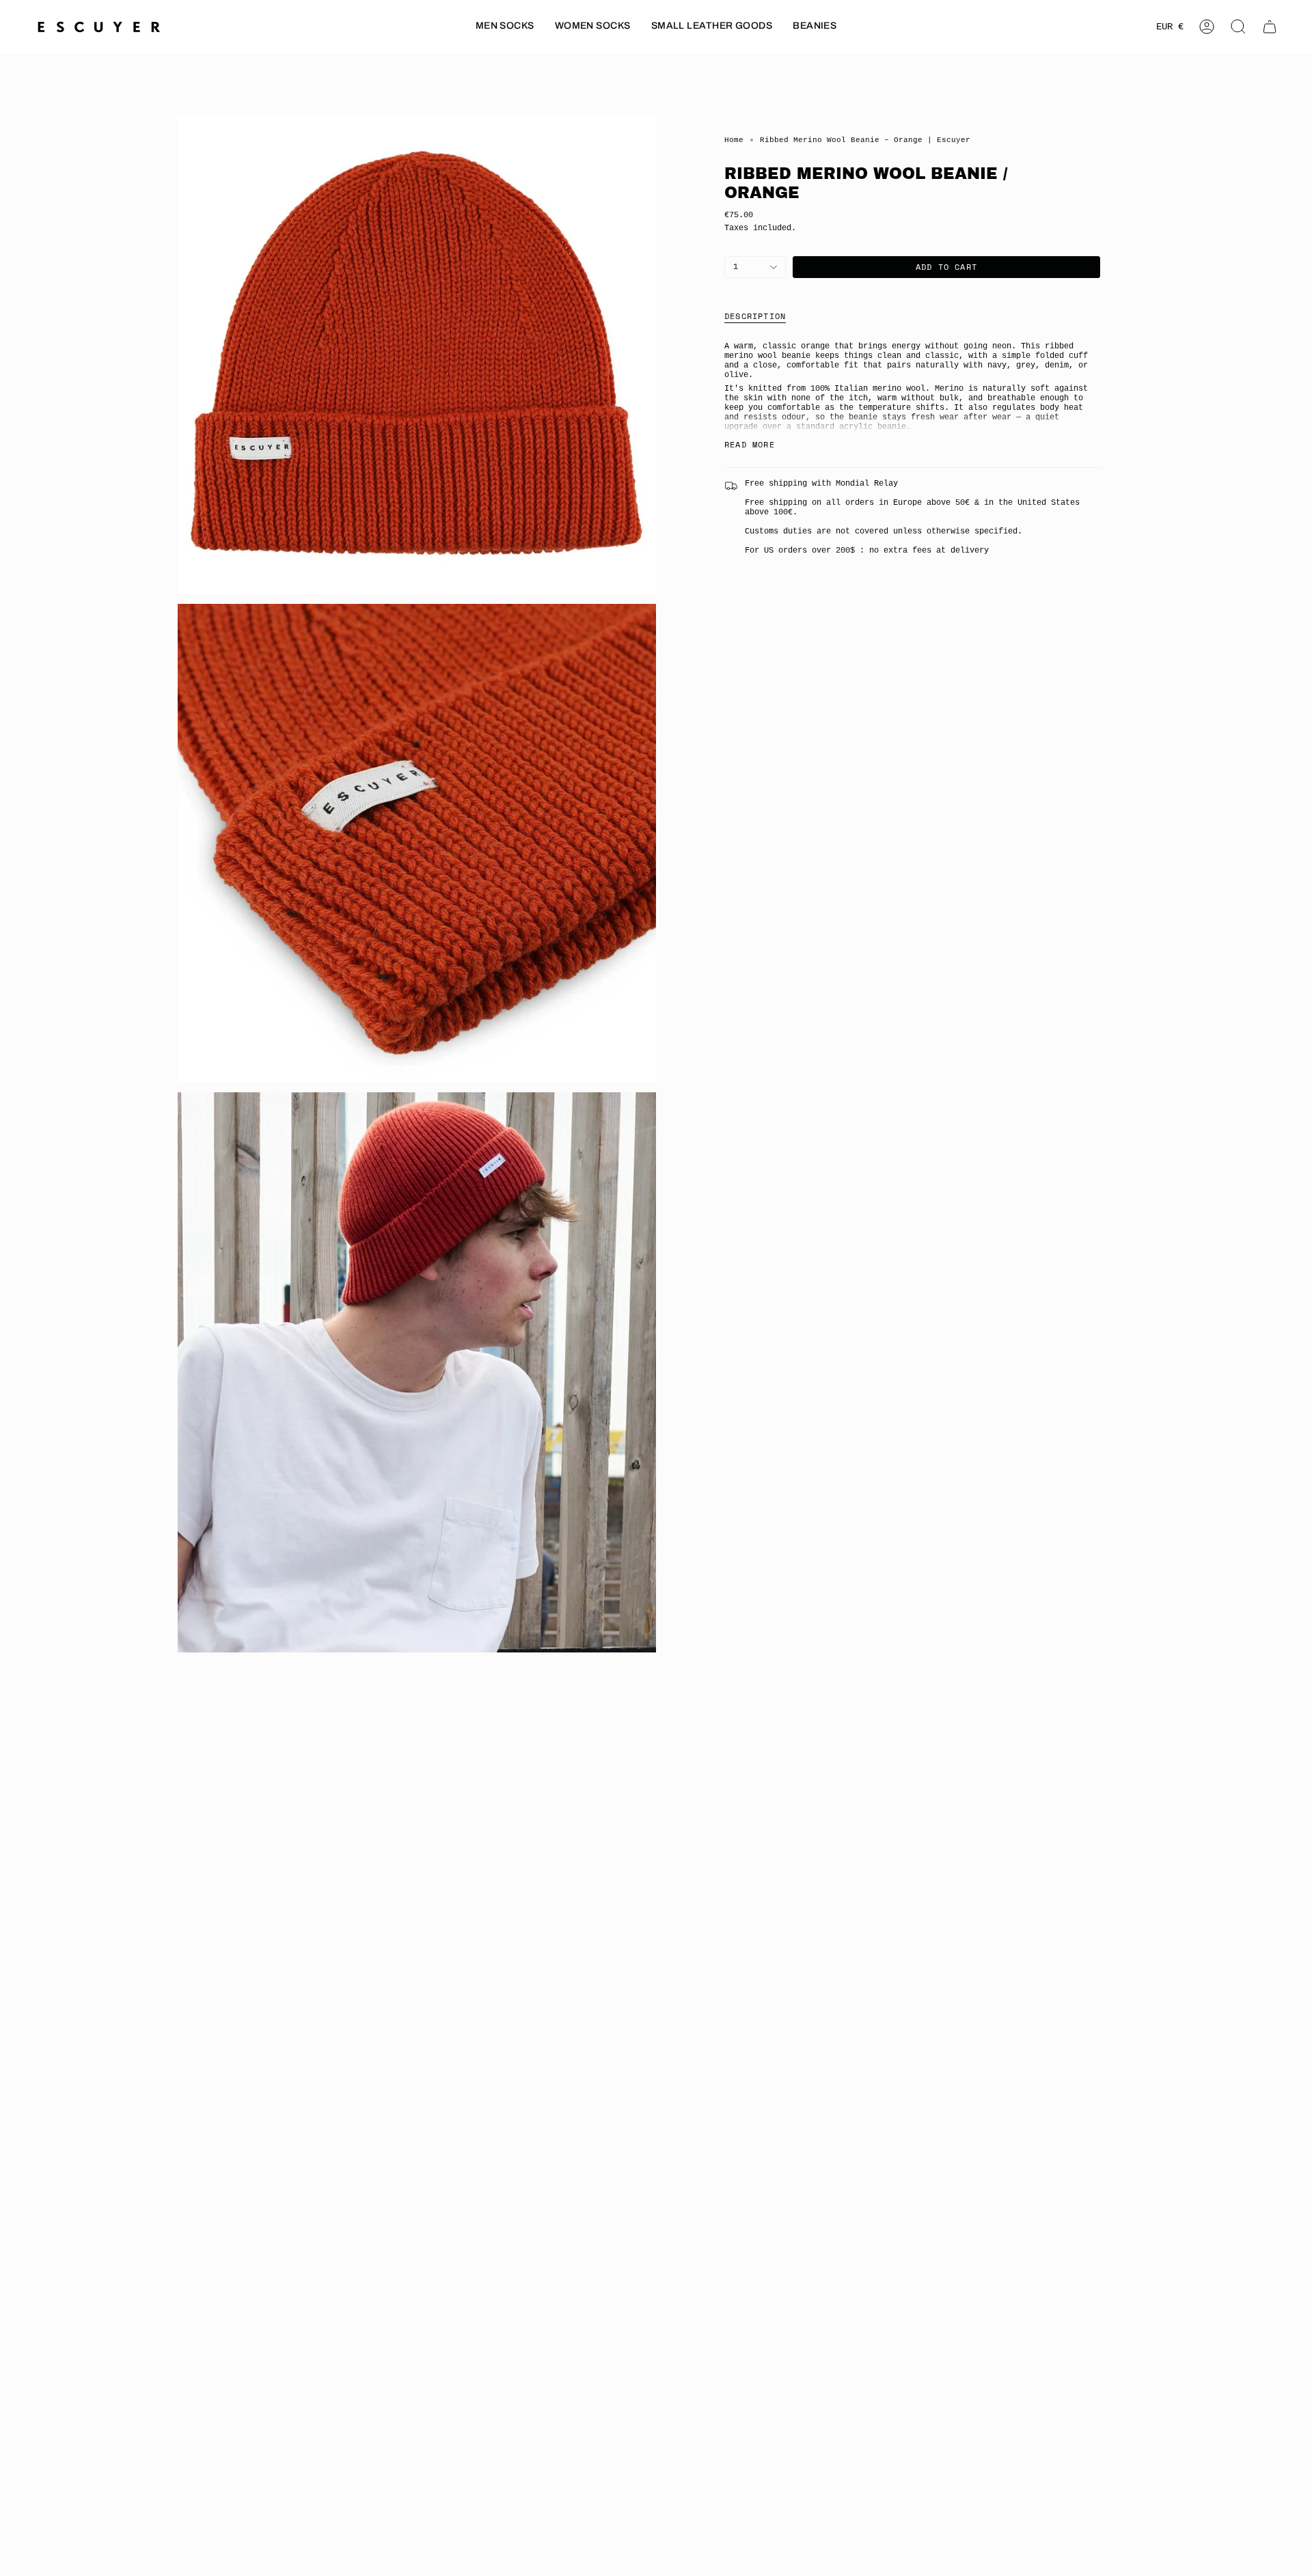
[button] (505, 27)
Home (734, 140)
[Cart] (1270, 27)
